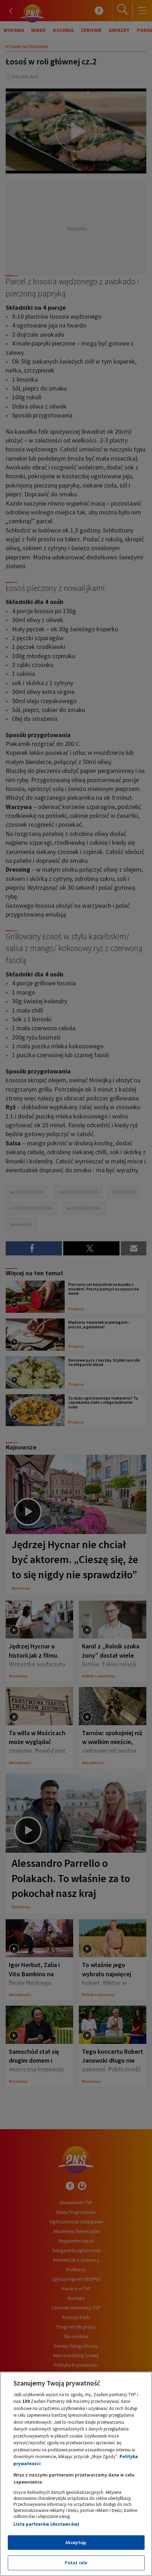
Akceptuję (76, 2543)
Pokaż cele (76, 2563)
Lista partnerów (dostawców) (46, 2524)
